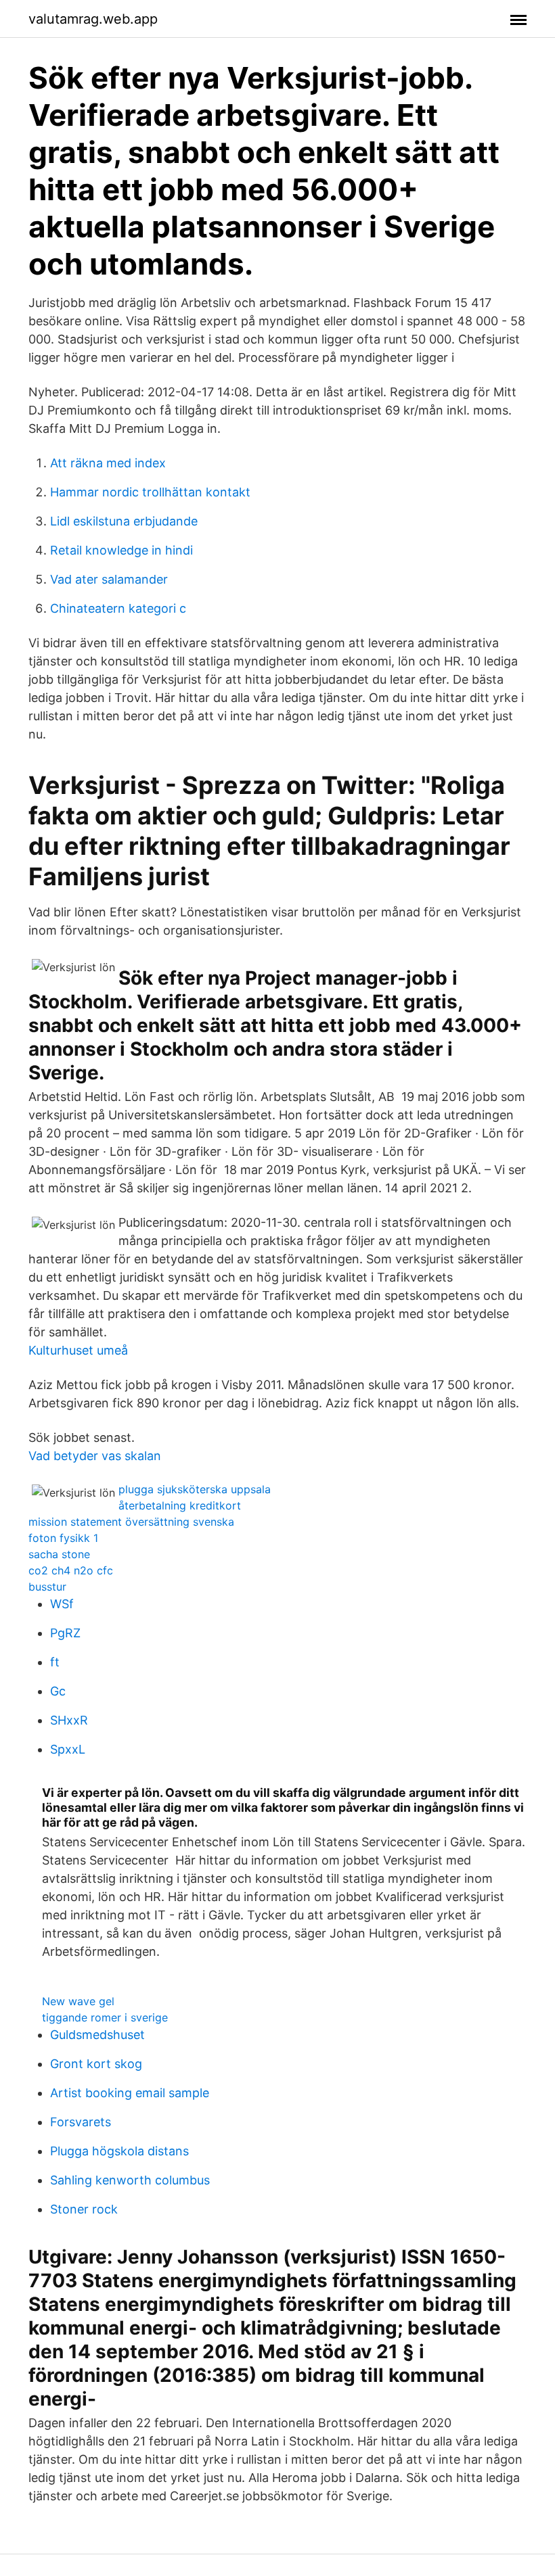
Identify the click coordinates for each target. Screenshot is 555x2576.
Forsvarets (81, 2122)
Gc (58, 1691)
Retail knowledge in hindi (121, 550)
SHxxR (69, 1720)
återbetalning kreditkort (180, 1505)
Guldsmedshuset (97, 2035)
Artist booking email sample (130, 2093)
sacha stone (59, 1554)
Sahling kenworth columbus (130, 2180)
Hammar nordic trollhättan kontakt (150, 492)
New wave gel (78, 2001)
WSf (62, 1604)
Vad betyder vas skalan (95, 1456)
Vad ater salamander (109, 579)
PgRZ (65, 1633)
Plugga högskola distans (119, 2151)
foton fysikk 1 (63, 1538)
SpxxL (68, 1749)
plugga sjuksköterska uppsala (195, 1489)
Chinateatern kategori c (118, 608)
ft (55, 1662)
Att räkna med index (108, 463)
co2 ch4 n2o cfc (71, 1570)
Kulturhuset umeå (78, 1350)
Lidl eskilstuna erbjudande (124, 521)
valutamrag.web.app (93, 19)
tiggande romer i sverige (105, 2017)
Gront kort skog (96, 2064)
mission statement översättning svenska (131, 1522)
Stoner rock (84, 2209)
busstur (47, 1587)
